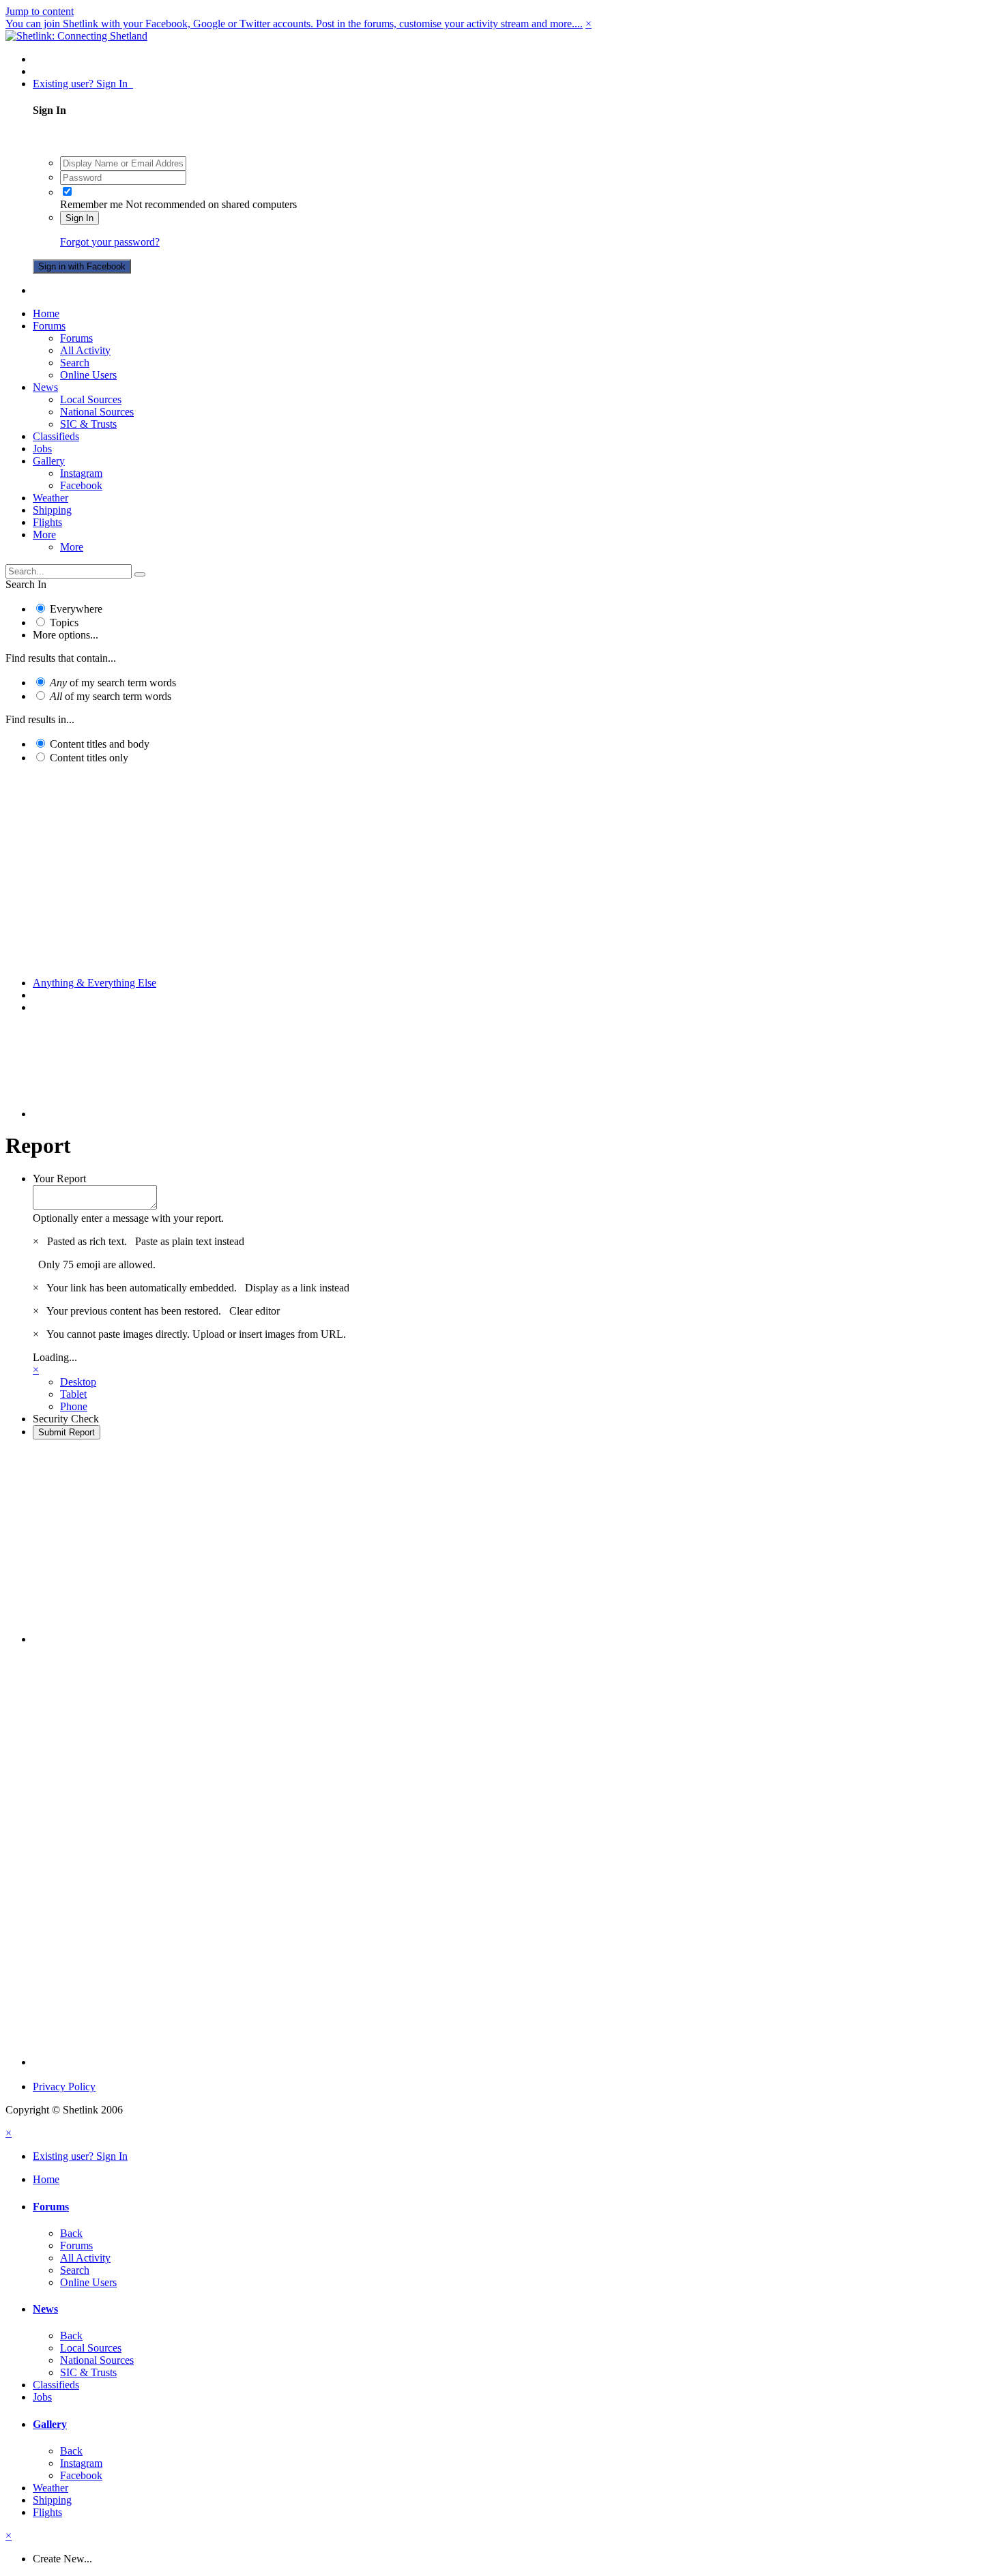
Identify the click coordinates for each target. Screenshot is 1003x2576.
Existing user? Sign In (83, 84)
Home (46, 313)
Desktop (78, 1382)
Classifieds (56, 436)
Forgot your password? (110, 242)
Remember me (91, 204)
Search (75, 363)
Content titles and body (100, 744)
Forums (49, 326)
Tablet (73, 1394)
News (45, 387)
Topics (64, 623)
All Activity (85, 350)
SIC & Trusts (88, 424)
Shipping (52, 510)
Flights (47, 522)
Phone (74, 1406)
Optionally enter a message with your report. (128, 1218)
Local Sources (91, 399)
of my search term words (113, 683)
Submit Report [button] (67, 1432)
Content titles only (89, 758)
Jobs (42, 449)
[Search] (140, 574)
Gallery (49, 461)
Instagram (81, 473)
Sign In (79, 218)
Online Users (88, 375)
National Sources (97, 412)
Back (71, 2233)
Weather (50, 498)
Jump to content (40, 11)
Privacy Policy (64, 2087)
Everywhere (76, 609)
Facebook (81, 485)
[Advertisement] (501, 870)
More (44, 535)
